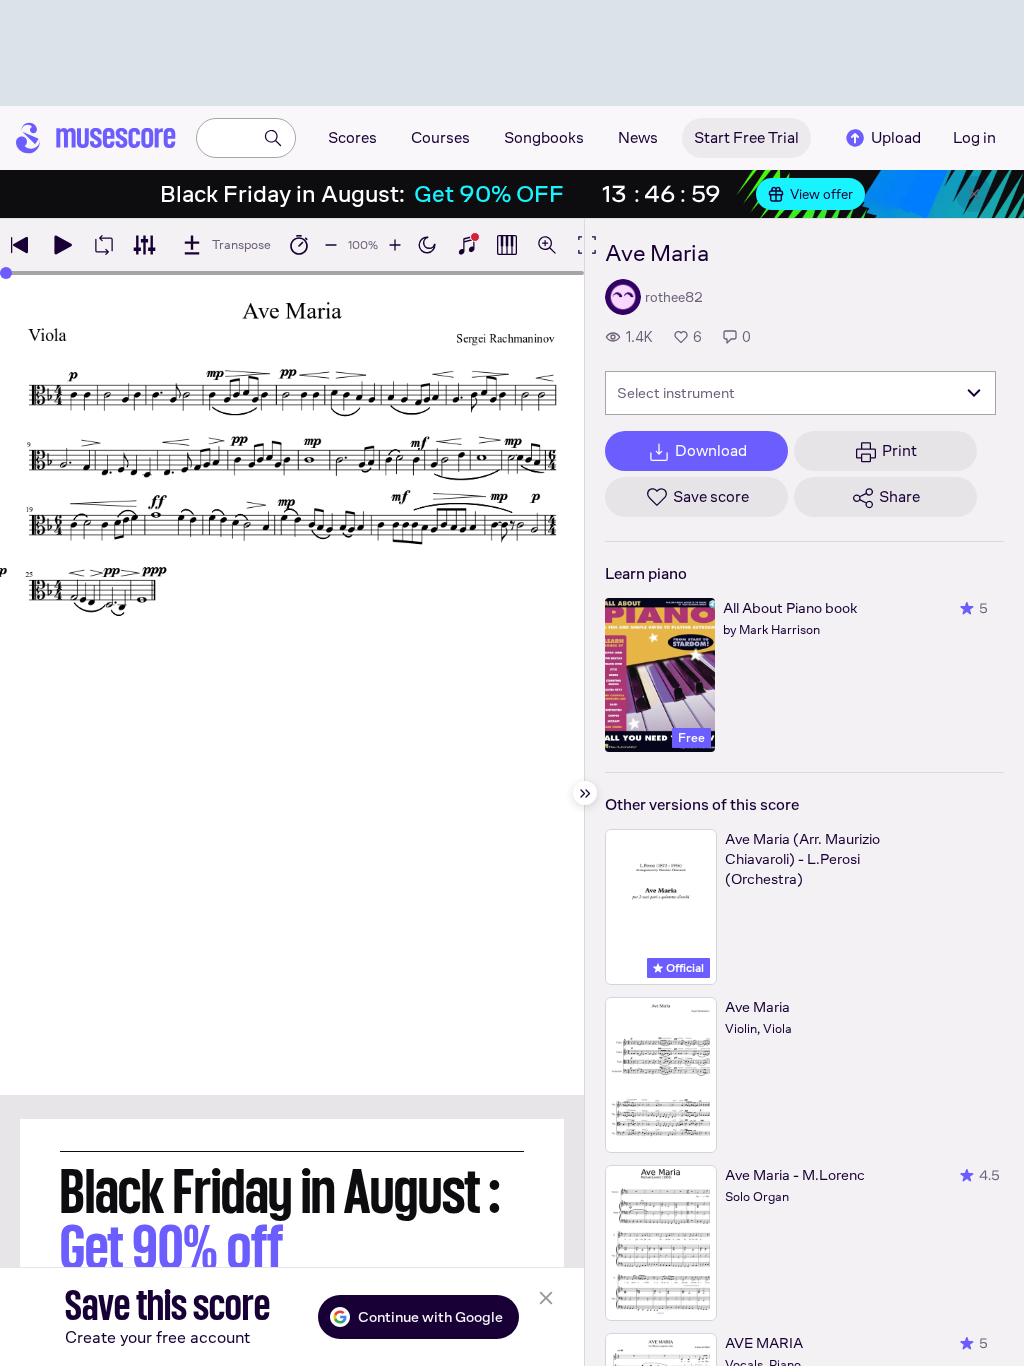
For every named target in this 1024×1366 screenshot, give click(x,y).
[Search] (273, 138)
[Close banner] (974, 194)
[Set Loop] (104, 245)
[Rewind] (20, 245)
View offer (821, 194)
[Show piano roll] (507, 245)
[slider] (6, 273)
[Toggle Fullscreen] (587, 245)
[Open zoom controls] (547, 245)
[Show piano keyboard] (467, 245)
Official (683, 968)
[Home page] (96, 138)
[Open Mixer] (144, 245)
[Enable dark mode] (427, 245)
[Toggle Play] (62, 245)
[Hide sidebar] (585, 793)
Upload (896, 137)
